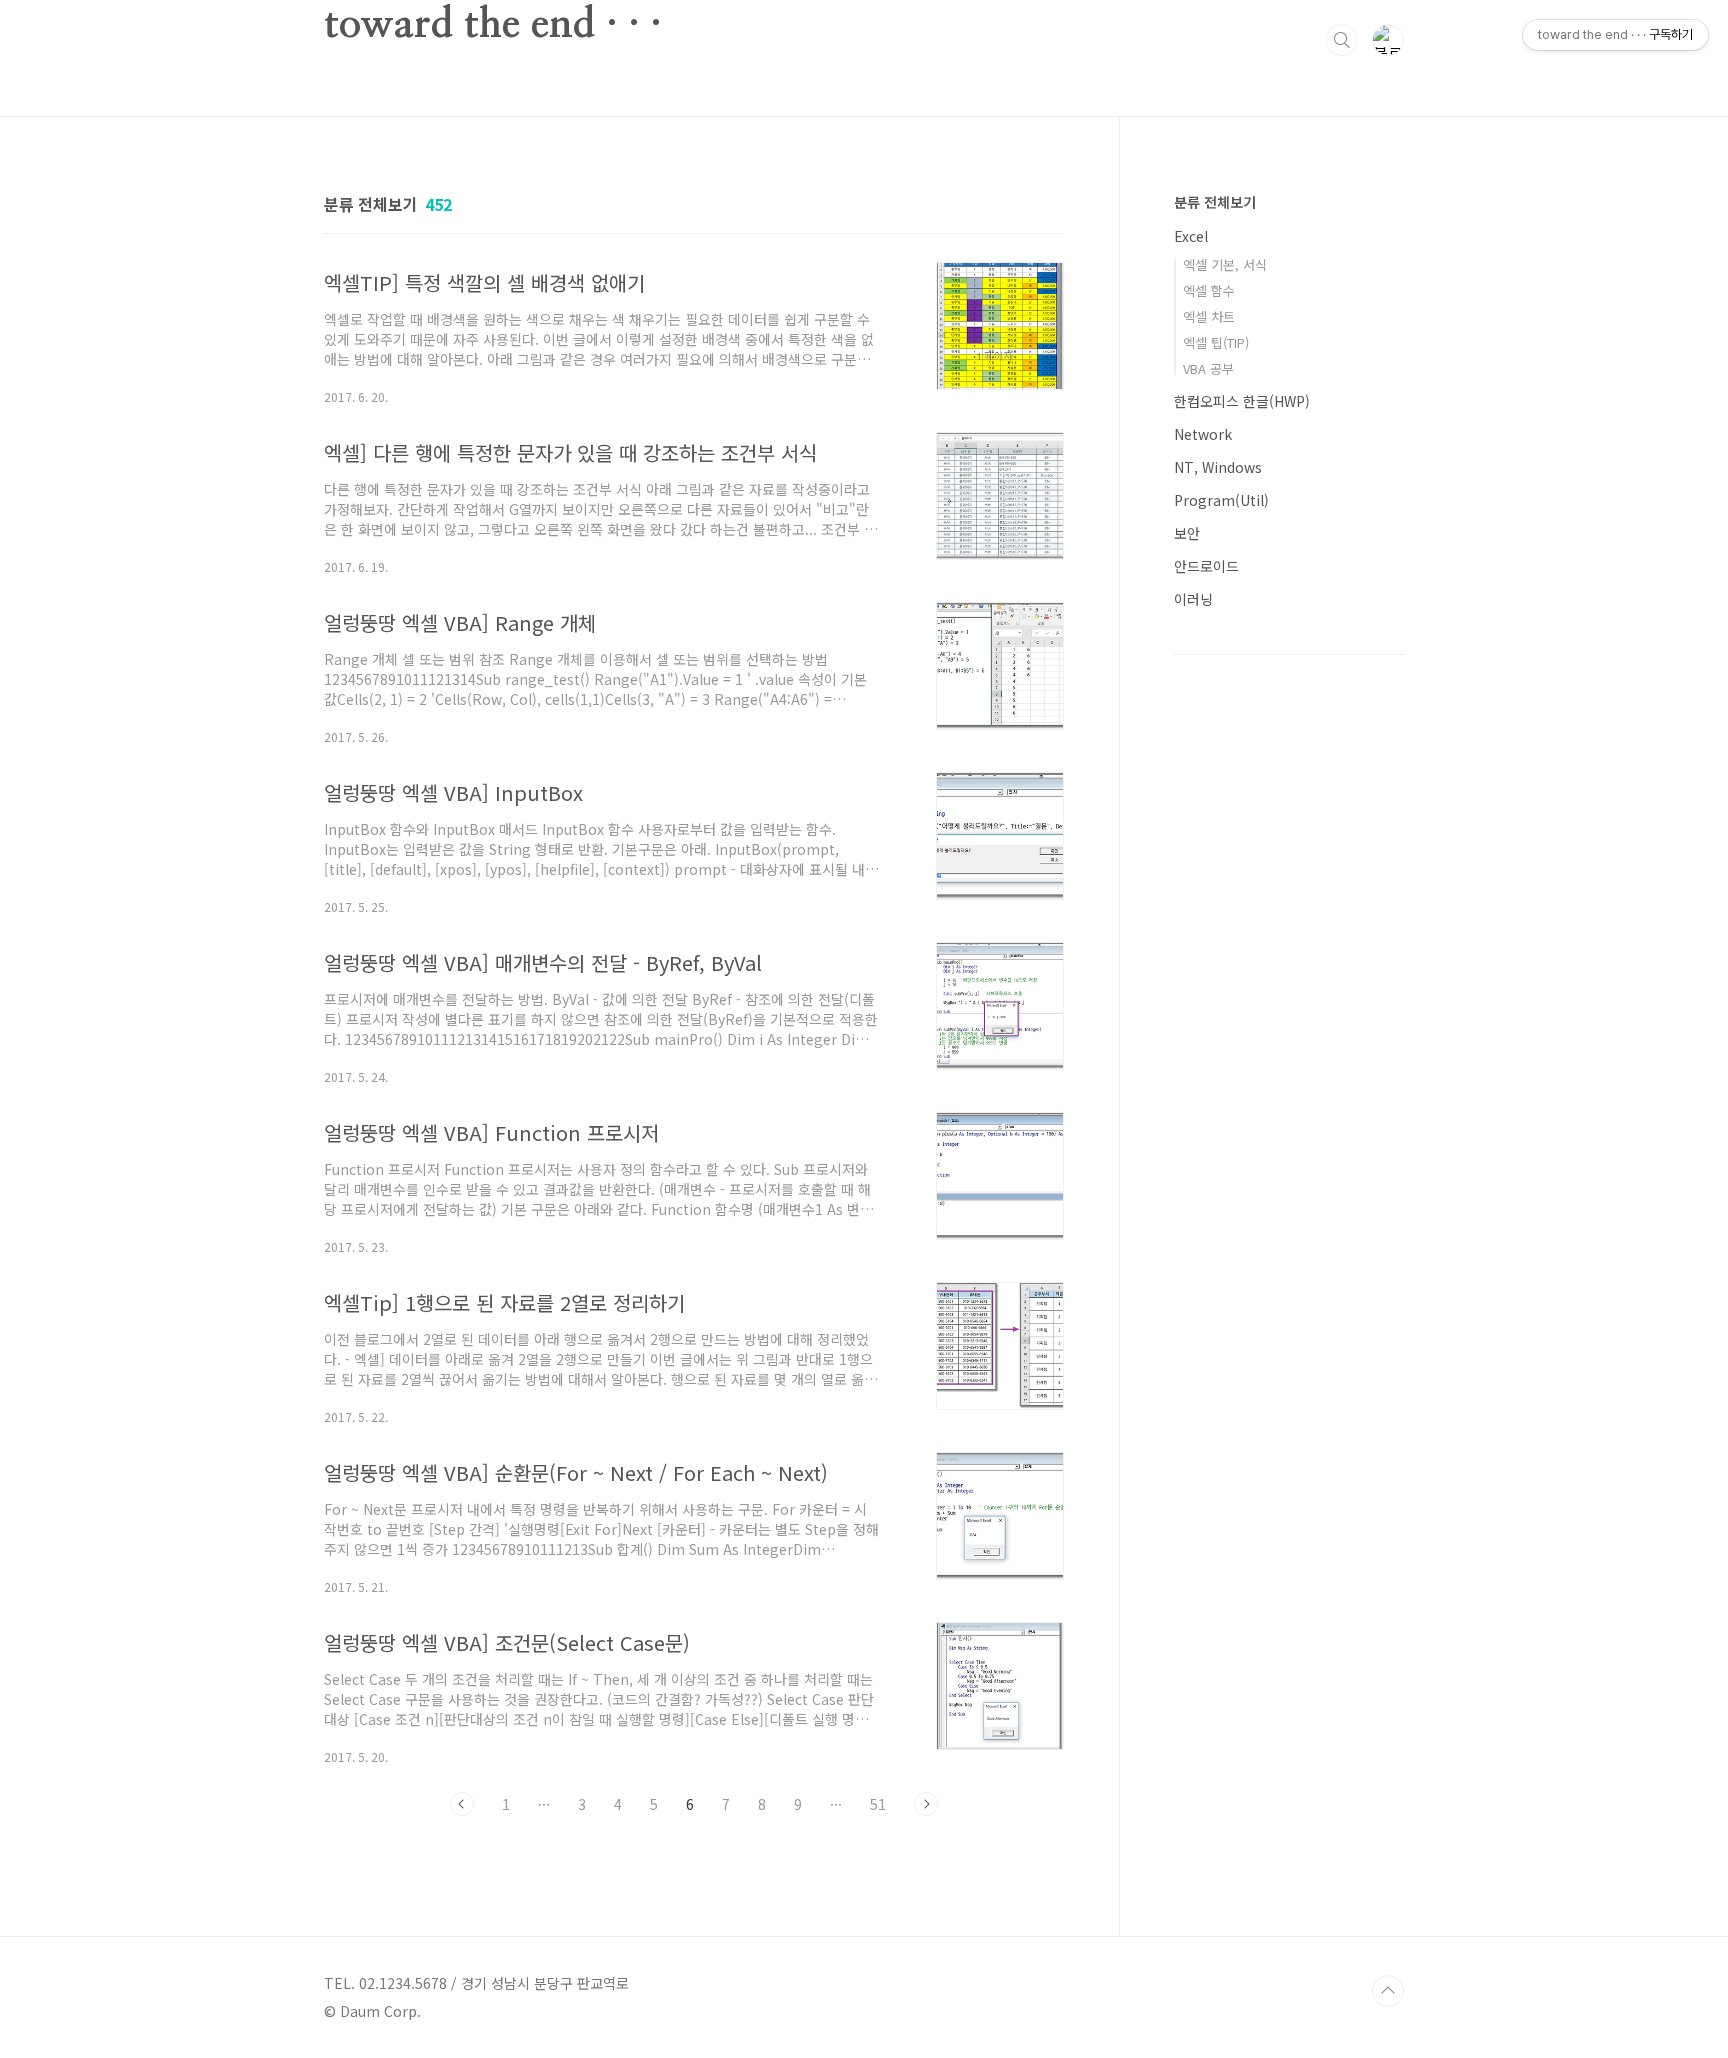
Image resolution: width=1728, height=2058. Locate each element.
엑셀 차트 (1209, 316)
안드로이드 (1206, 566)
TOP (1388, 1991)
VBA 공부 (1208, 368)
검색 (1342, 40)
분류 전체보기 (1215, 202)
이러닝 (1193, 599)
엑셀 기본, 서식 (1225, 264)
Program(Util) (1221, 500)
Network (1203, 434)
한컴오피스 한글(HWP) (1242, 401)
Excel (1191, 236)
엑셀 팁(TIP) (1216, 342)
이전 (462, 1804)
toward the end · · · (492, 25)
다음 (926, 1804)
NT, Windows (1218, 467)
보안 (1187, 533)
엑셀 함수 (1209, 290)
